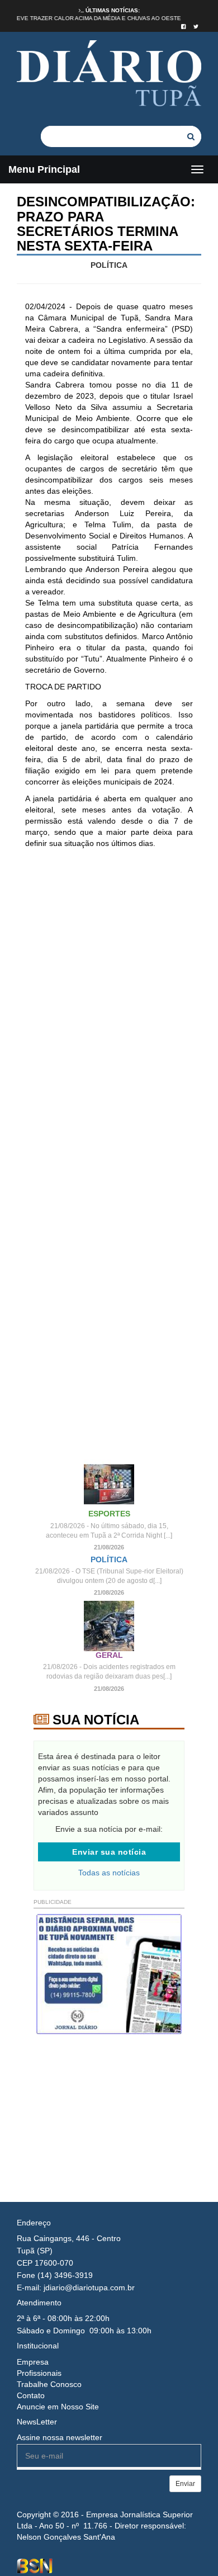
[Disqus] (109, 1005)
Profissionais (39, 2373)
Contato (31, 2395)
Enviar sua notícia (109, 1852)
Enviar (185, 2484)
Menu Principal (44, 169)
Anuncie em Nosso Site (58, 2407)
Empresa (33, 2362)
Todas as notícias (109, 1873)
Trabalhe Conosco (49, 2384)
